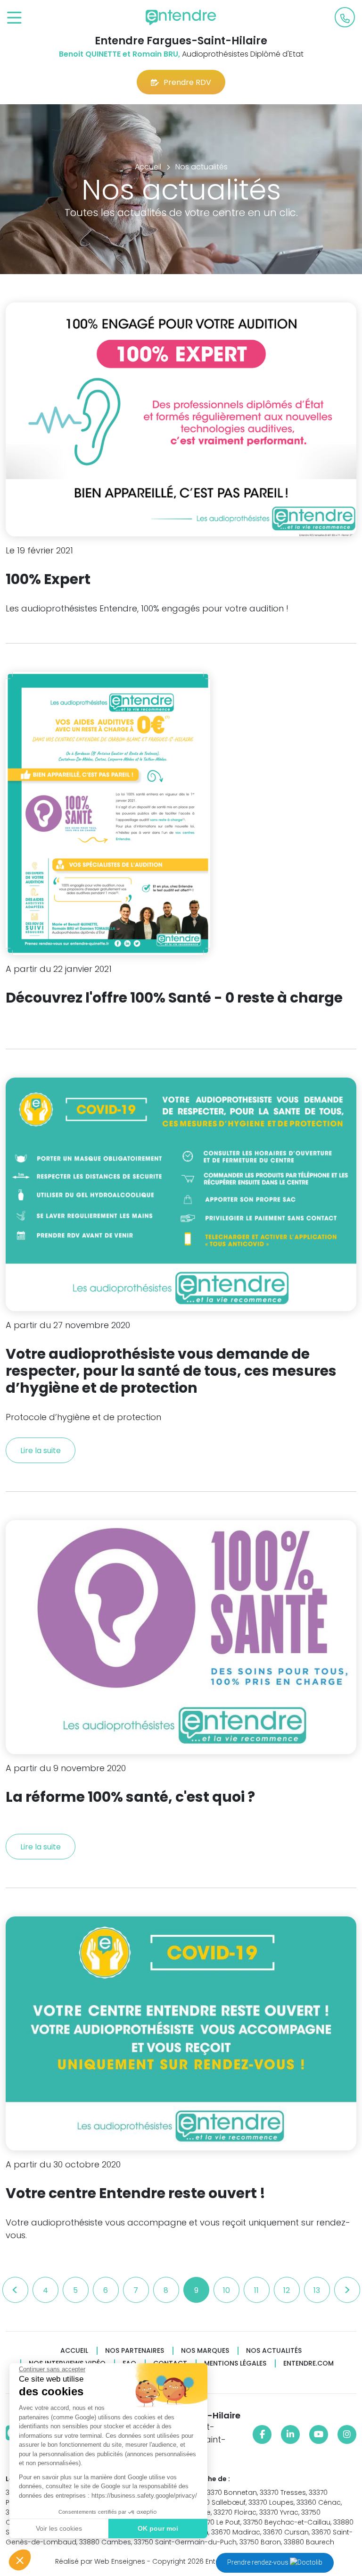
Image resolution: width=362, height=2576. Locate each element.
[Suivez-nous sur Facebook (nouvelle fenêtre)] (262, 2434)
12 (287, 2290)
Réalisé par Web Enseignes (100, 2561)
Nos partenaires (135, 2351)
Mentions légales (235, 2363)
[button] (20, 2560)
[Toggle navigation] (14, 18)
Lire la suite (41, 1451)
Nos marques (205, 2351)
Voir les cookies (59, 2528)
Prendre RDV (187, 82)
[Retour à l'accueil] (181, 17)
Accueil (74, 2351)
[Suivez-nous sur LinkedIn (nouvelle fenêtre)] (290, 2434)
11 (256, 2290)
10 (226, 2290)
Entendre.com (309, 2363)
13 (317, 2290)
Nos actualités (274, 2351)
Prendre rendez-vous (259, 2562)
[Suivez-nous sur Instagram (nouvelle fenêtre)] (347, 2434)
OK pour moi (158, 2528)
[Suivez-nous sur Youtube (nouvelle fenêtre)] (319, 2434)
